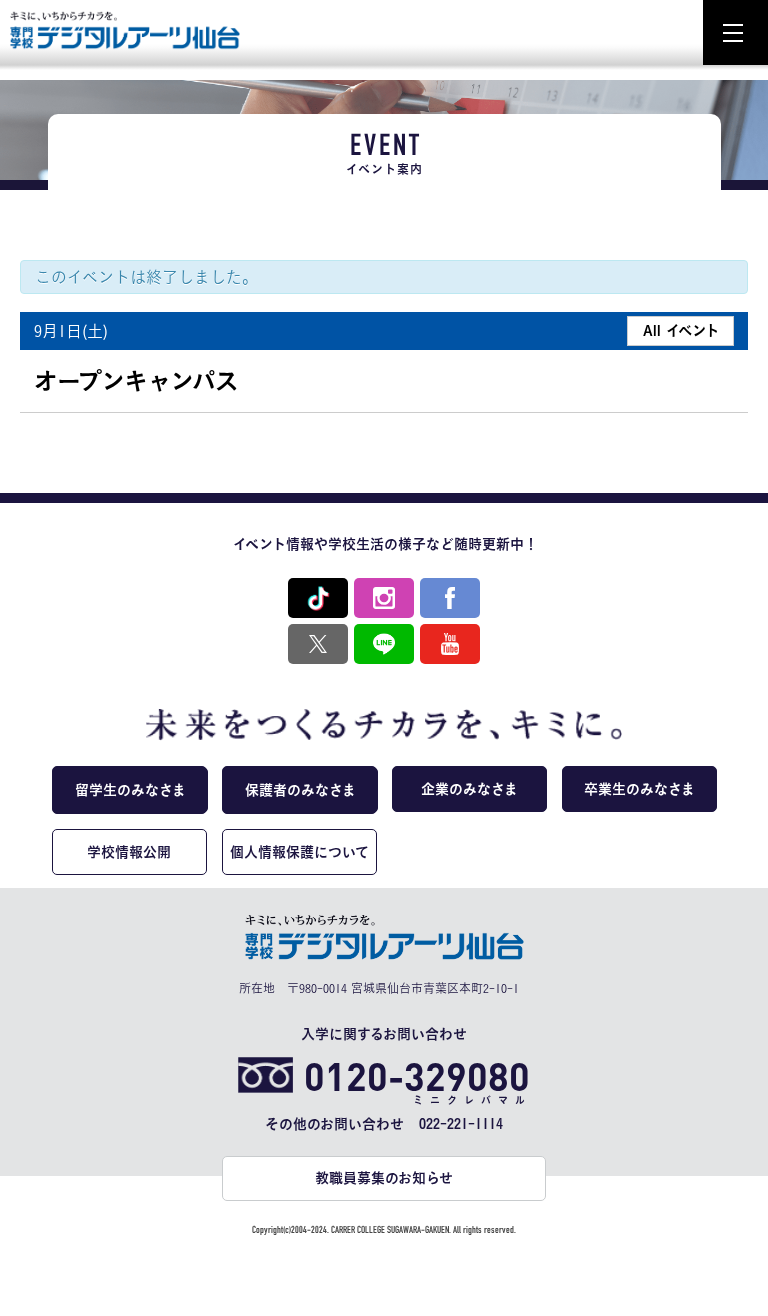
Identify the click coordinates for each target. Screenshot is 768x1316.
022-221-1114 (461, 1124)
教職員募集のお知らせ (384, 1178)
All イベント (681, 330)
